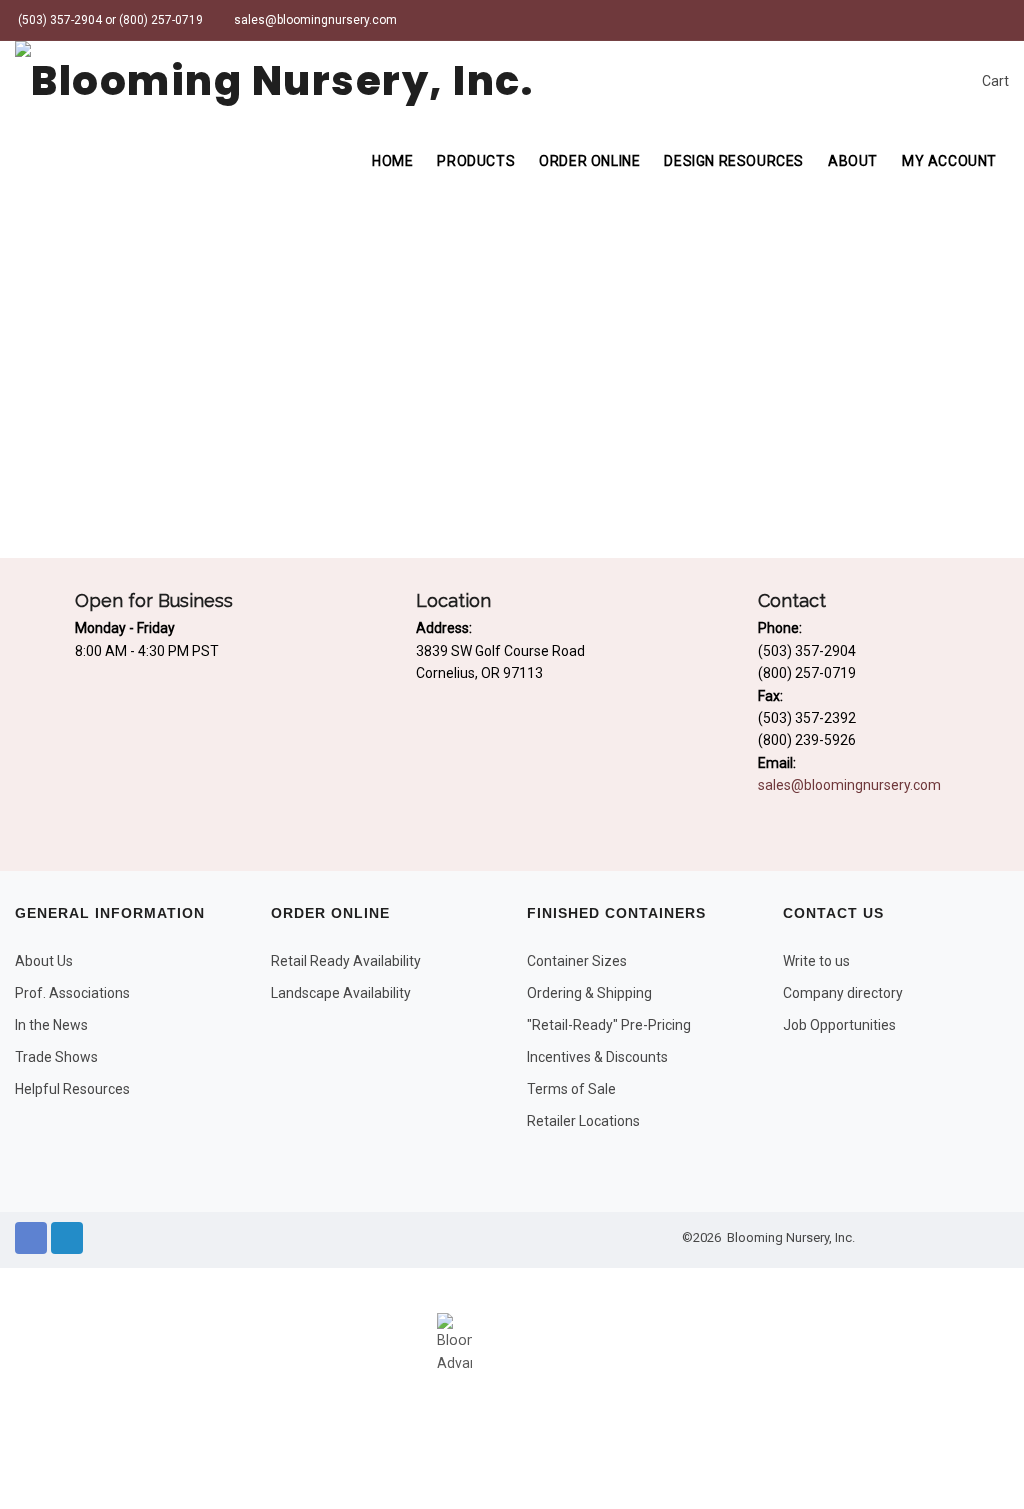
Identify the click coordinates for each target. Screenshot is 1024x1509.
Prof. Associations (72, 993)
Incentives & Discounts (597, 1057)
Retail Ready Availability (346, 961)
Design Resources (734, 161)
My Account (949, 161)
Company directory (843, 993)
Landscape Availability (341, 993)
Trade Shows (56, 1057)
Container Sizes (577, 961)
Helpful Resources (72, 1089)
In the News (51, 1025)
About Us (44, 961)
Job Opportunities (839, 1025)
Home (392, 161)
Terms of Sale (571, 1089)
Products (476, 161)
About (853, 161)
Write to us (816, 961)
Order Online (589, 161)
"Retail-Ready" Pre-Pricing (609, 1025)
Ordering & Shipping (589, 993)
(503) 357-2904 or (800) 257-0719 (109, 20)
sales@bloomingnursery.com (314, 20)
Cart (994, 81)
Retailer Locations (583, 1121)
